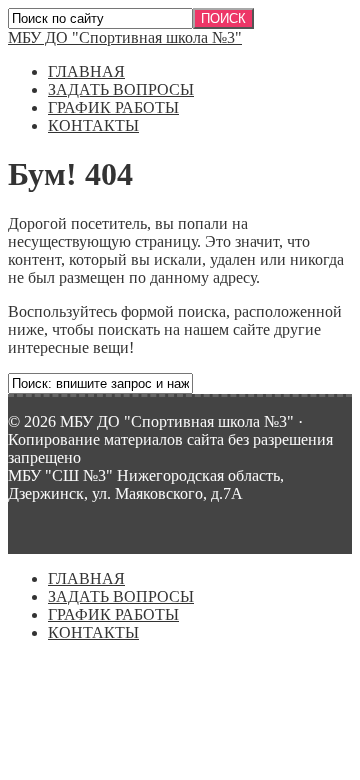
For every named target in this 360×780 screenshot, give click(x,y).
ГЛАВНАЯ (86, 71)
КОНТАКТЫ (93, 125)
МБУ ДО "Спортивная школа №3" (125, 37)
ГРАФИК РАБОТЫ (113, 107)
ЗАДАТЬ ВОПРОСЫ (121, 89)
